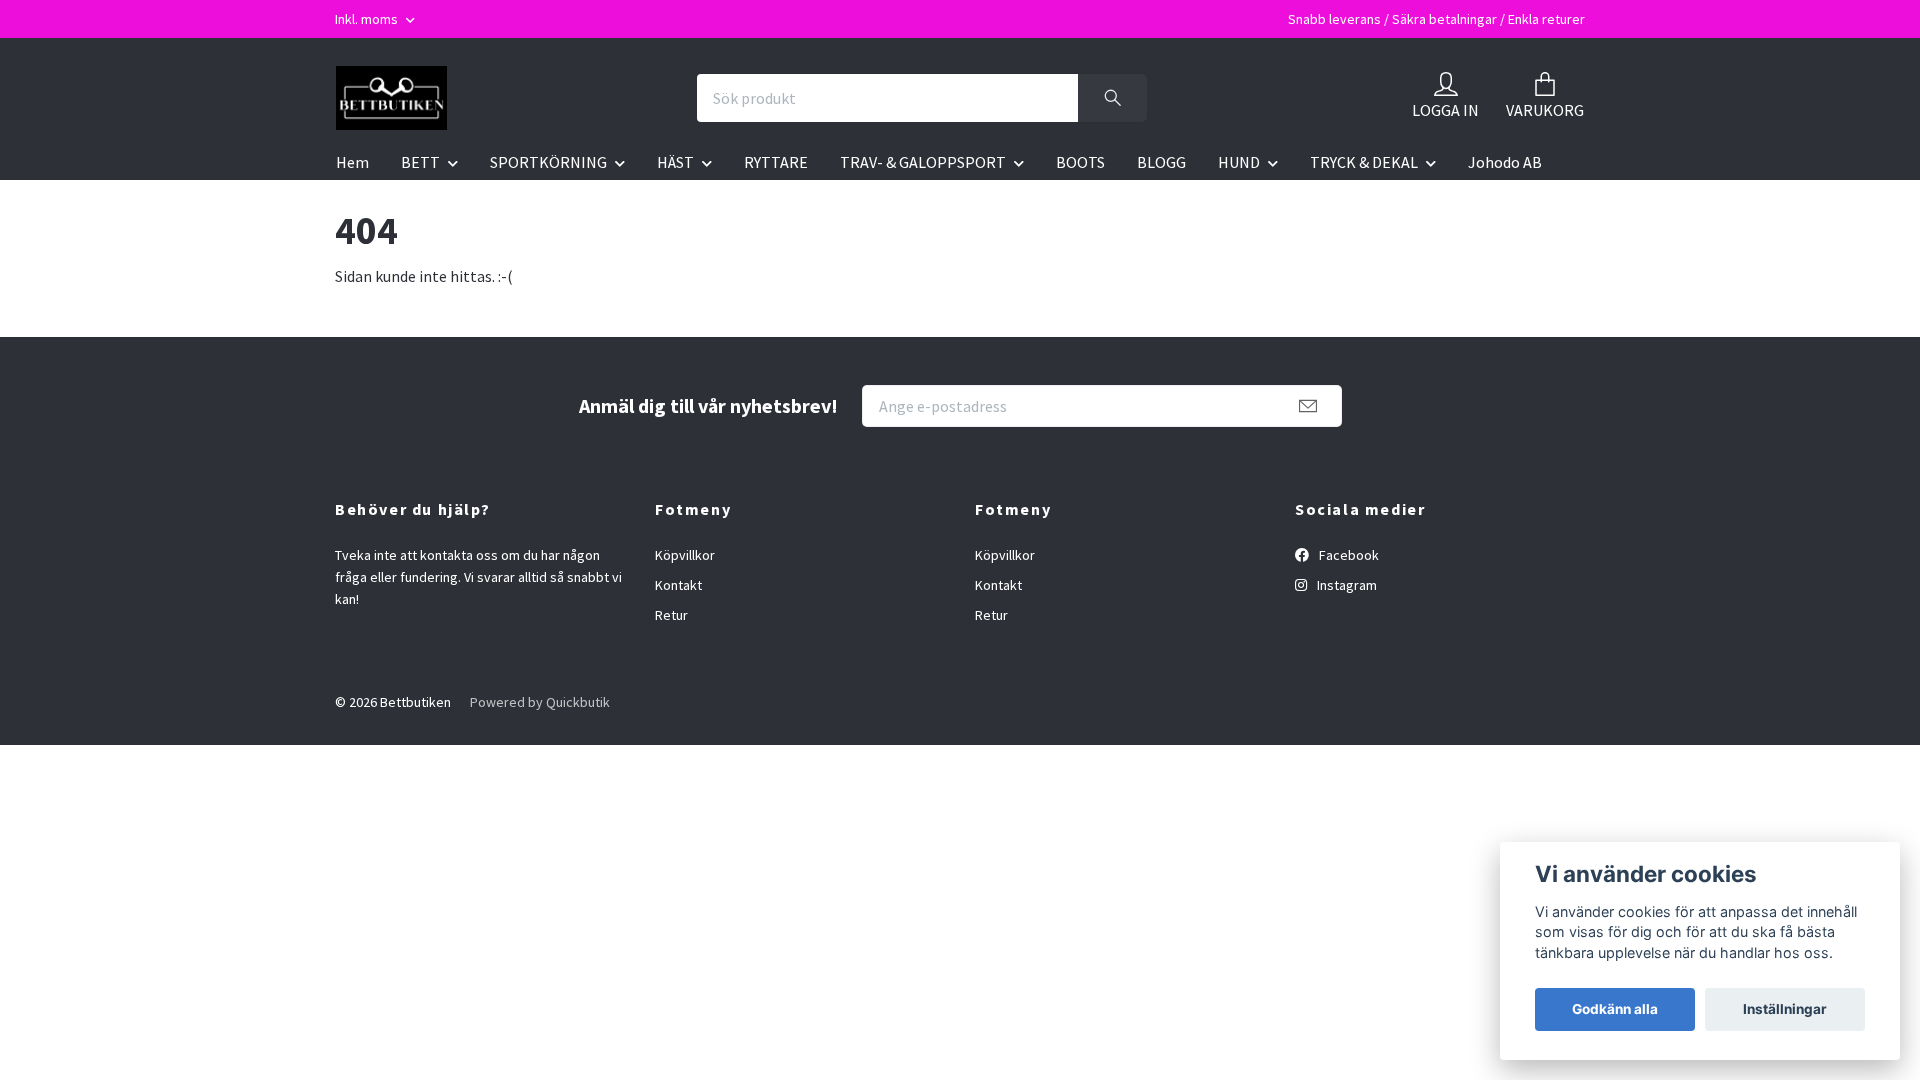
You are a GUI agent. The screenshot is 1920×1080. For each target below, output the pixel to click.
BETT (420, 162)
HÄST (675, 162)
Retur (671, 615)
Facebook (1347, 555)
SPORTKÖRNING (548, 162)
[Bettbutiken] (391, 98)
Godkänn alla (1615, 1009)
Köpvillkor (685, 555)
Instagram (1345, 585)
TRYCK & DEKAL (1364, 162)
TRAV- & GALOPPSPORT (923, 162)
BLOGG (1161, 162)
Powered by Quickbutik (540, 702)
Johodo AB (1505, 162)
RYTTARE (776, 162)
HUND (1239, 162)
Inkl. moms (368, 19)
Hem (352, 162)
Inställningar (1785, 1009)
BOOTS (1080, 162)
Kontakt (678, 585)
